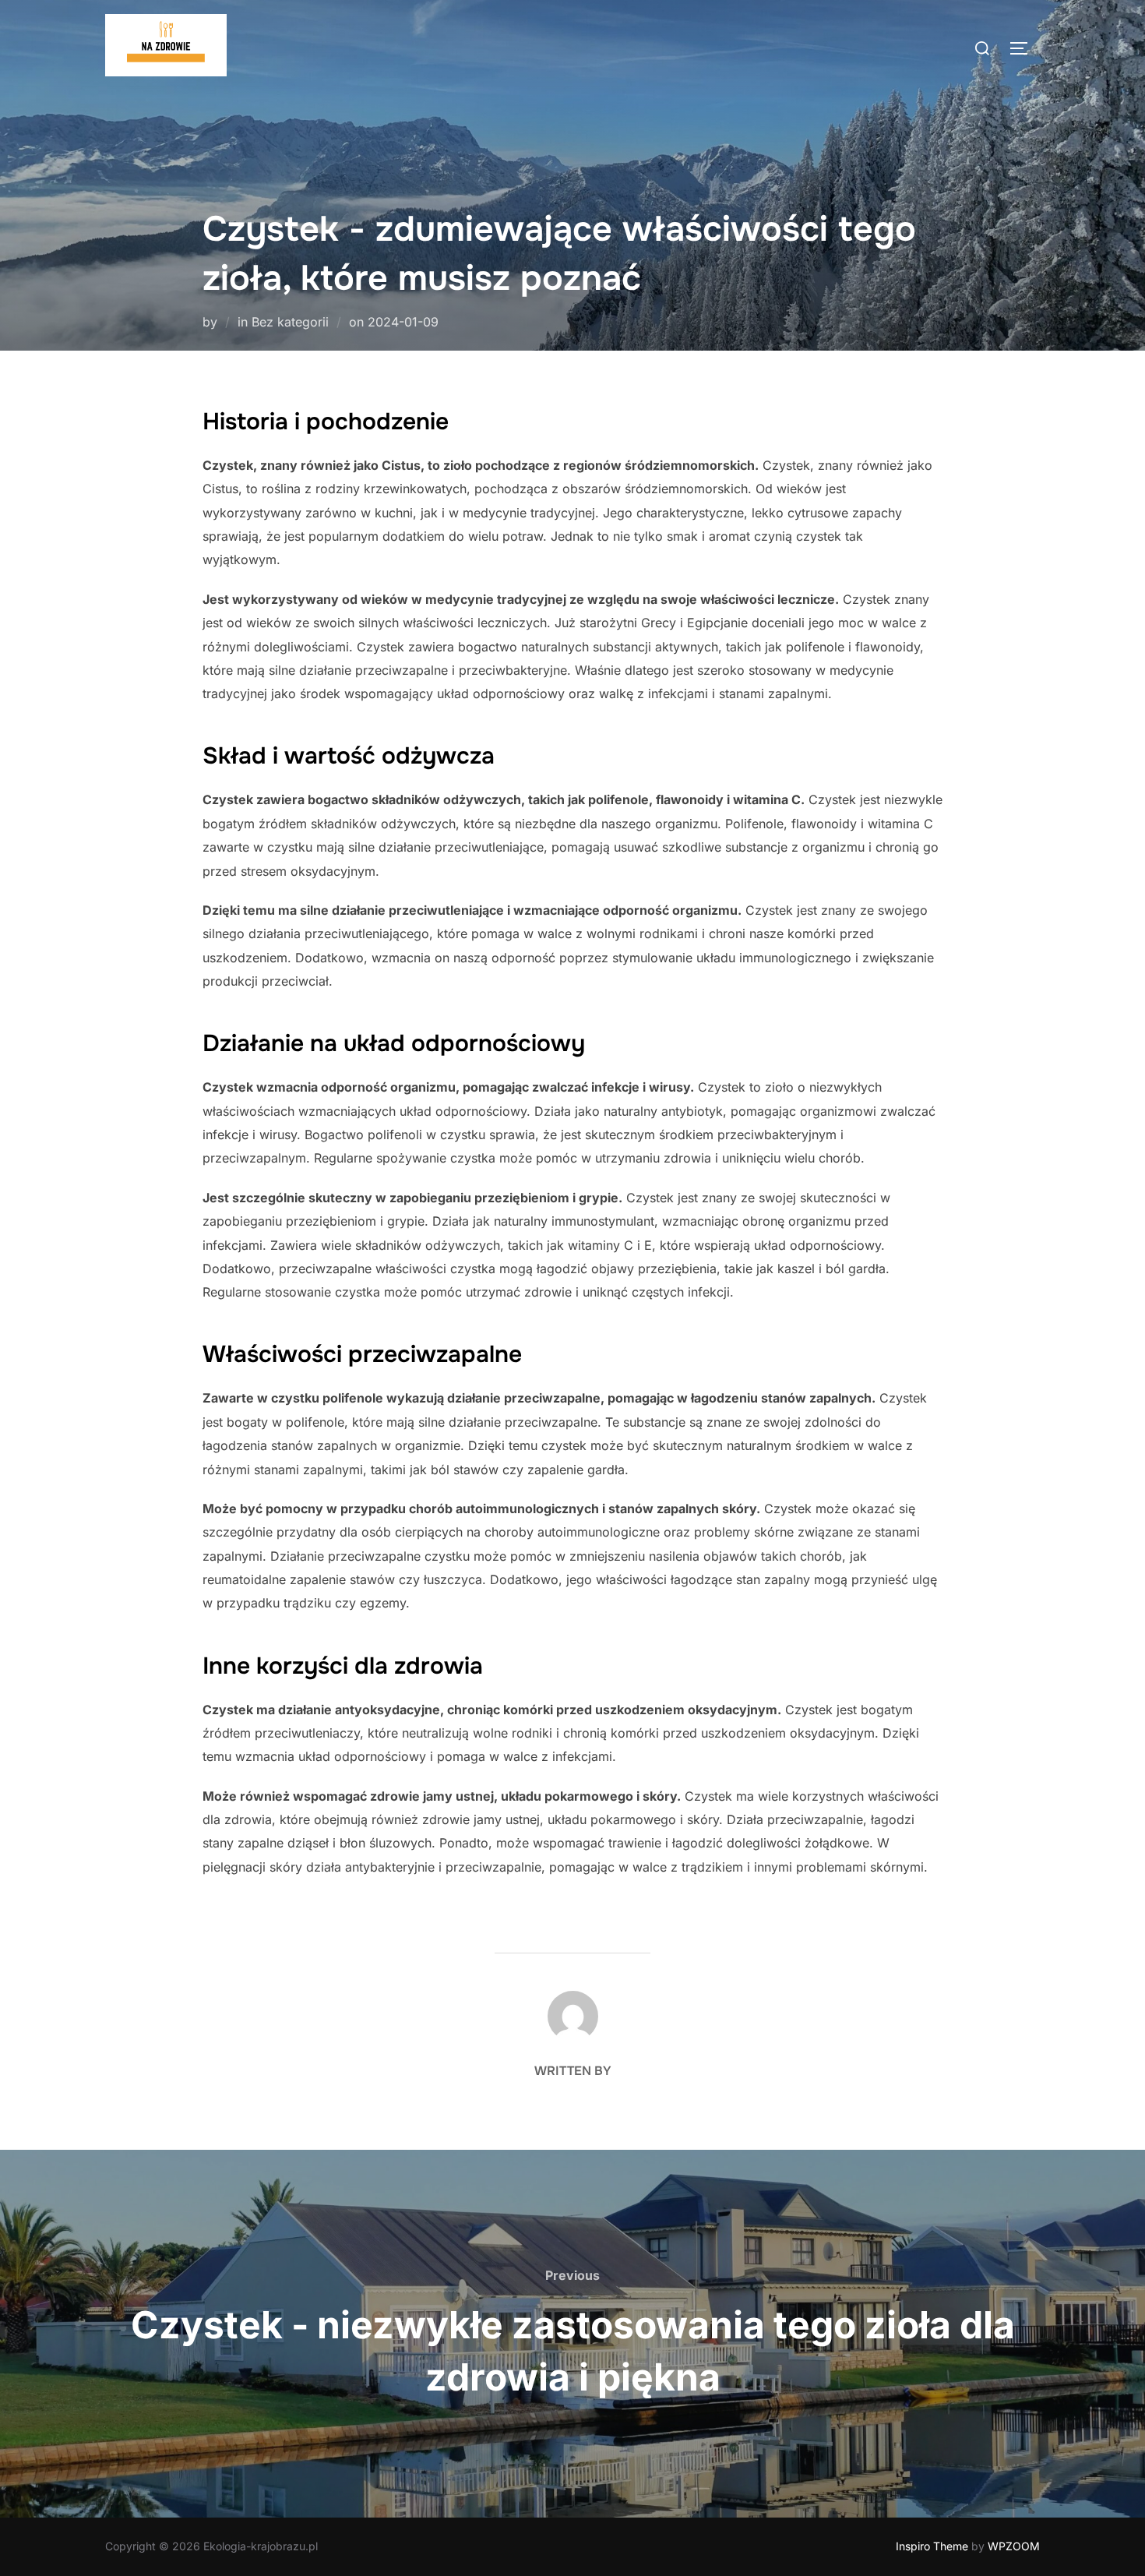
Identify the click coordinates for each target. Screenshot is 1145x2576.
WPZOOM (1014, 2546)
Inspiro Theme (932, 2546)
